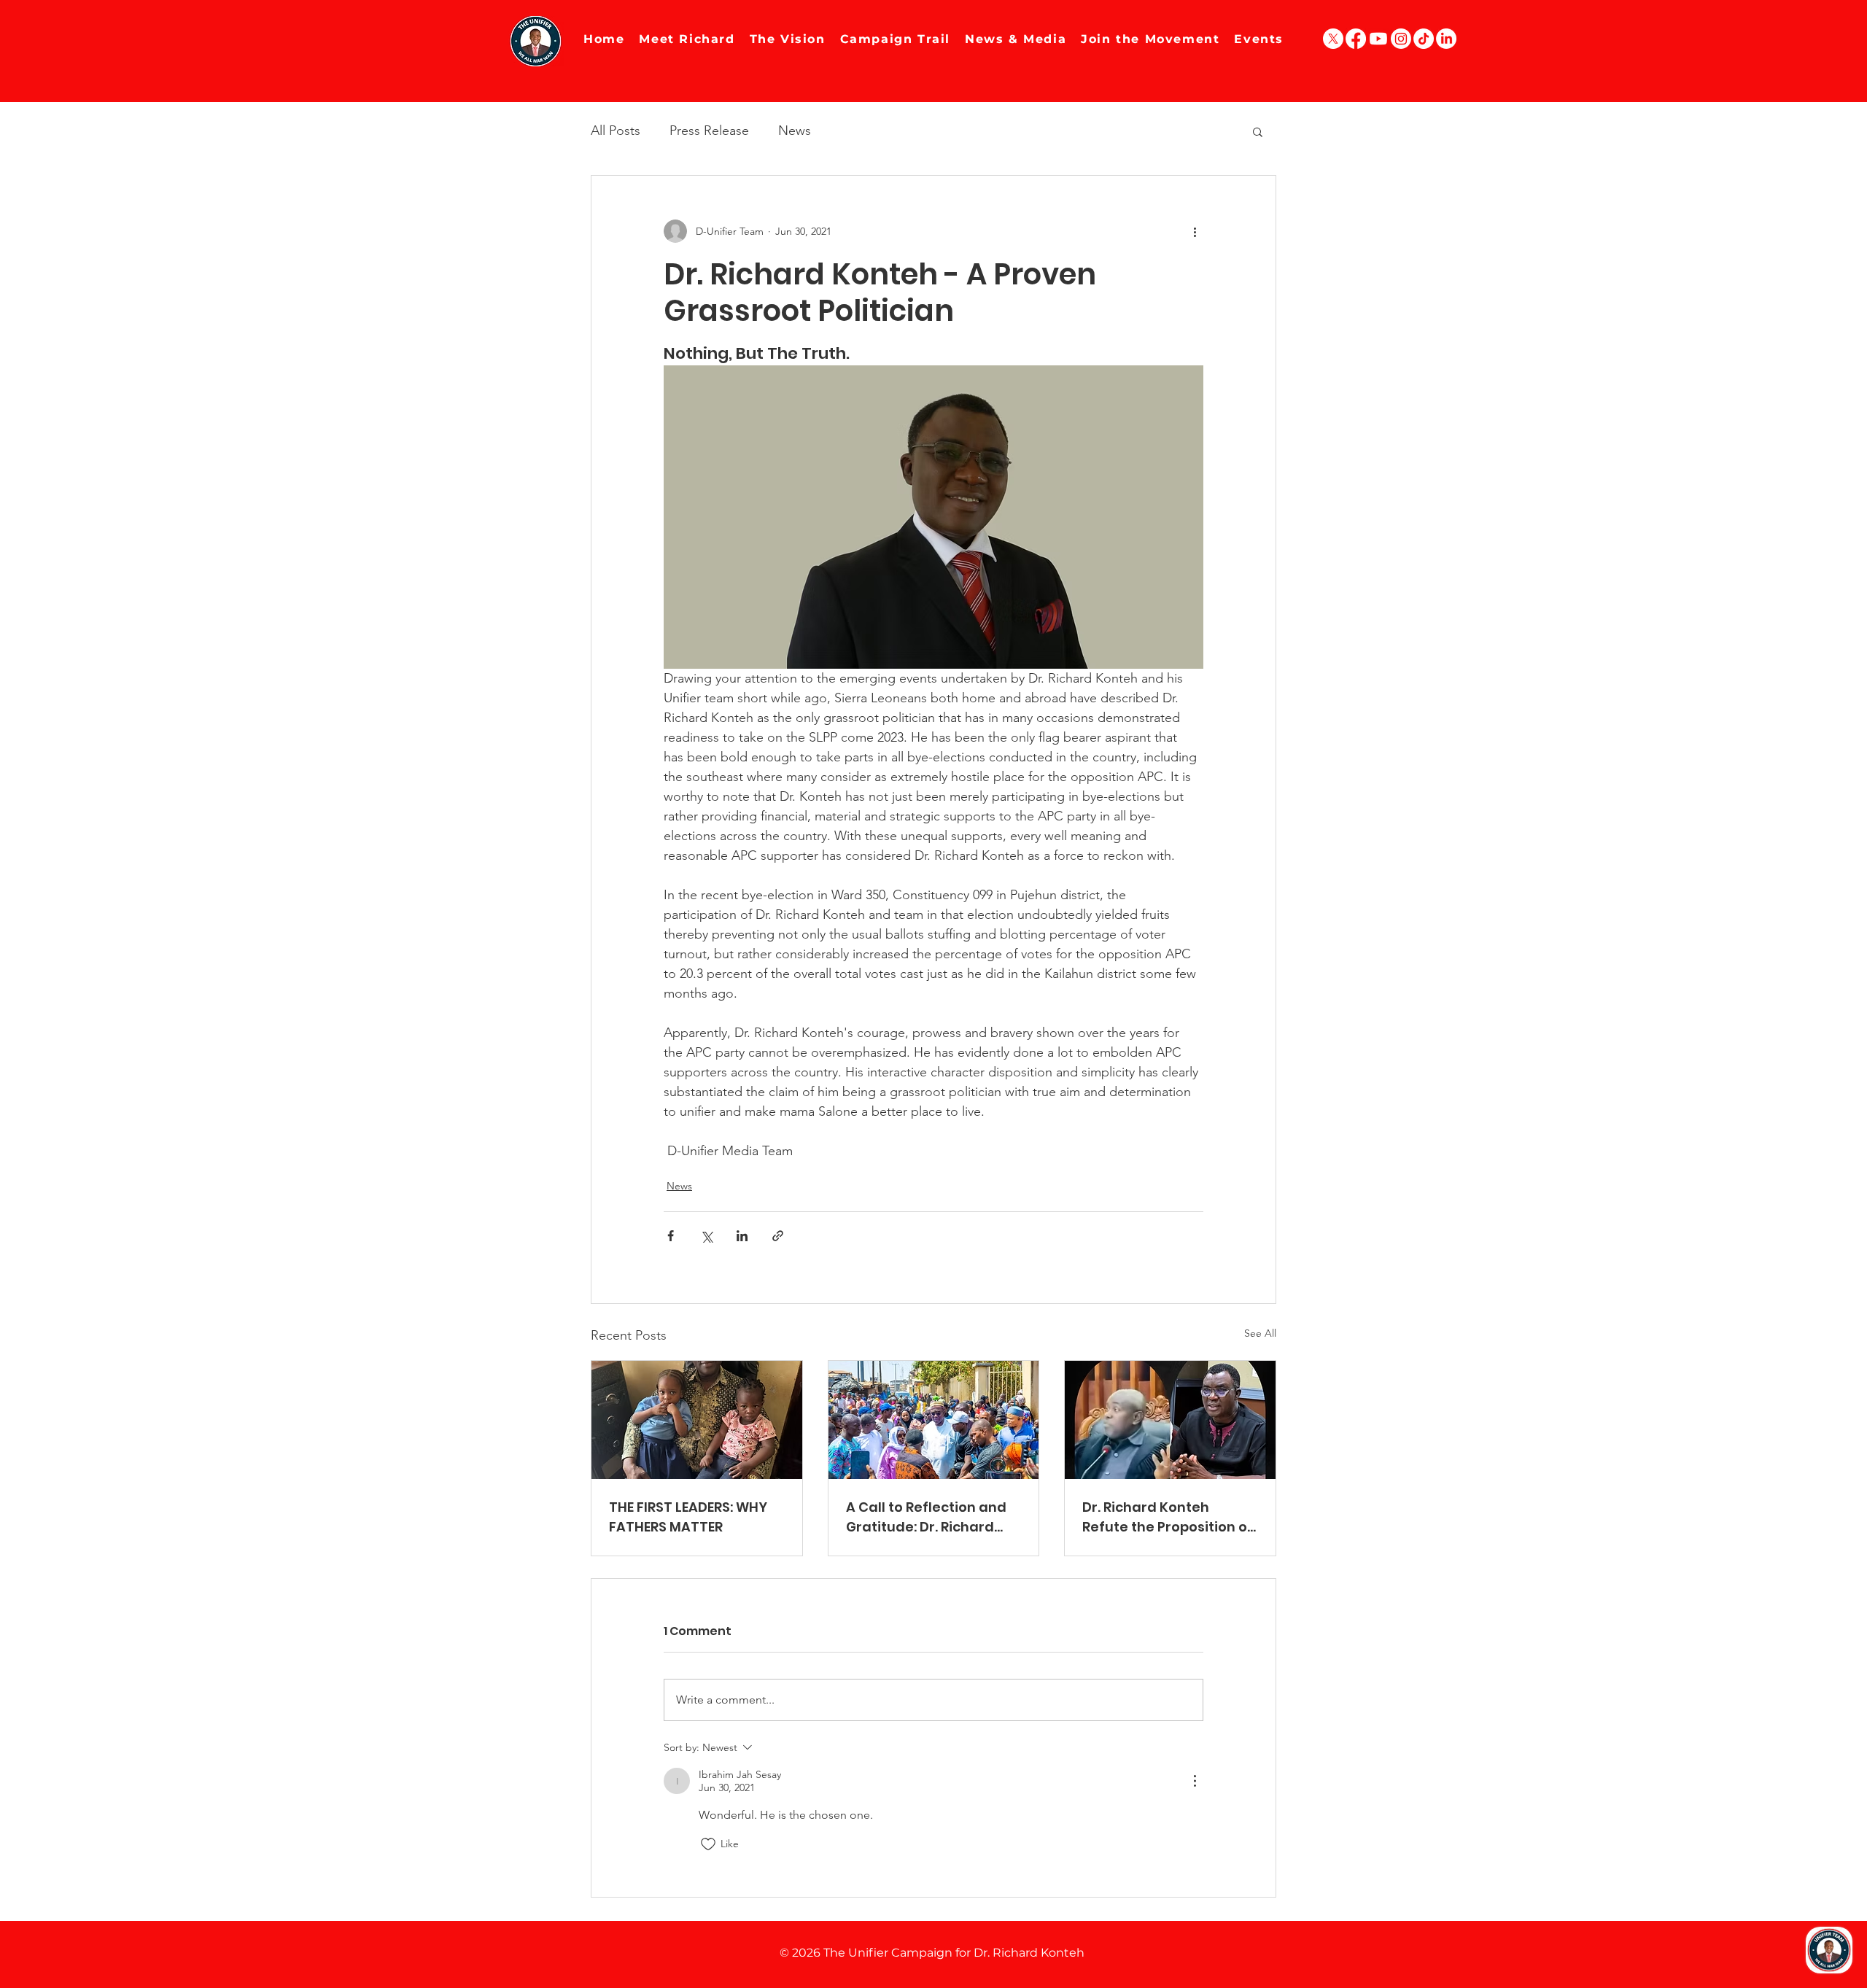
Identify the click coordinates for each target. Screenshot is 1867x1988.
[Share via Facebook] (671, 1236)
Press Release (709, 131)
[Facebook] (1356, 39)
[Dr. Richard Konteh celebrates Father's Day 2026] (697, 1420)
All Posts (616, 131)
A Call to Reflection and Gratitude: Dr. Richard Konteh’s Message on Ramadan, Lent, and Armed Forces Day (926, 1517)
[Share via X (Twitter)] (706, 1236)
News (795, 131)
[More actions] (1195, 231)
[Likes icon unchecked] (708, 1844)
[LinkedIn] (1446, 39)
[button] (1258, 131)
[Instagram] (1401, 39)
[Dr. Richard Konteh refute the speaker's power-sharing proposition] (1170, 1420)
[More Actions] (1195, 1781)
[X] (1333, 39)
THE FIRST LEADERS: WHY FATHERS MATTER (688, 1517)
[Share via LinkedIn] (742, 1236)
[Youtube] (1378, 39)
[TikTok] (1424, 39)
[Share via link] (778, 1236)
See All (1260, 1333)
